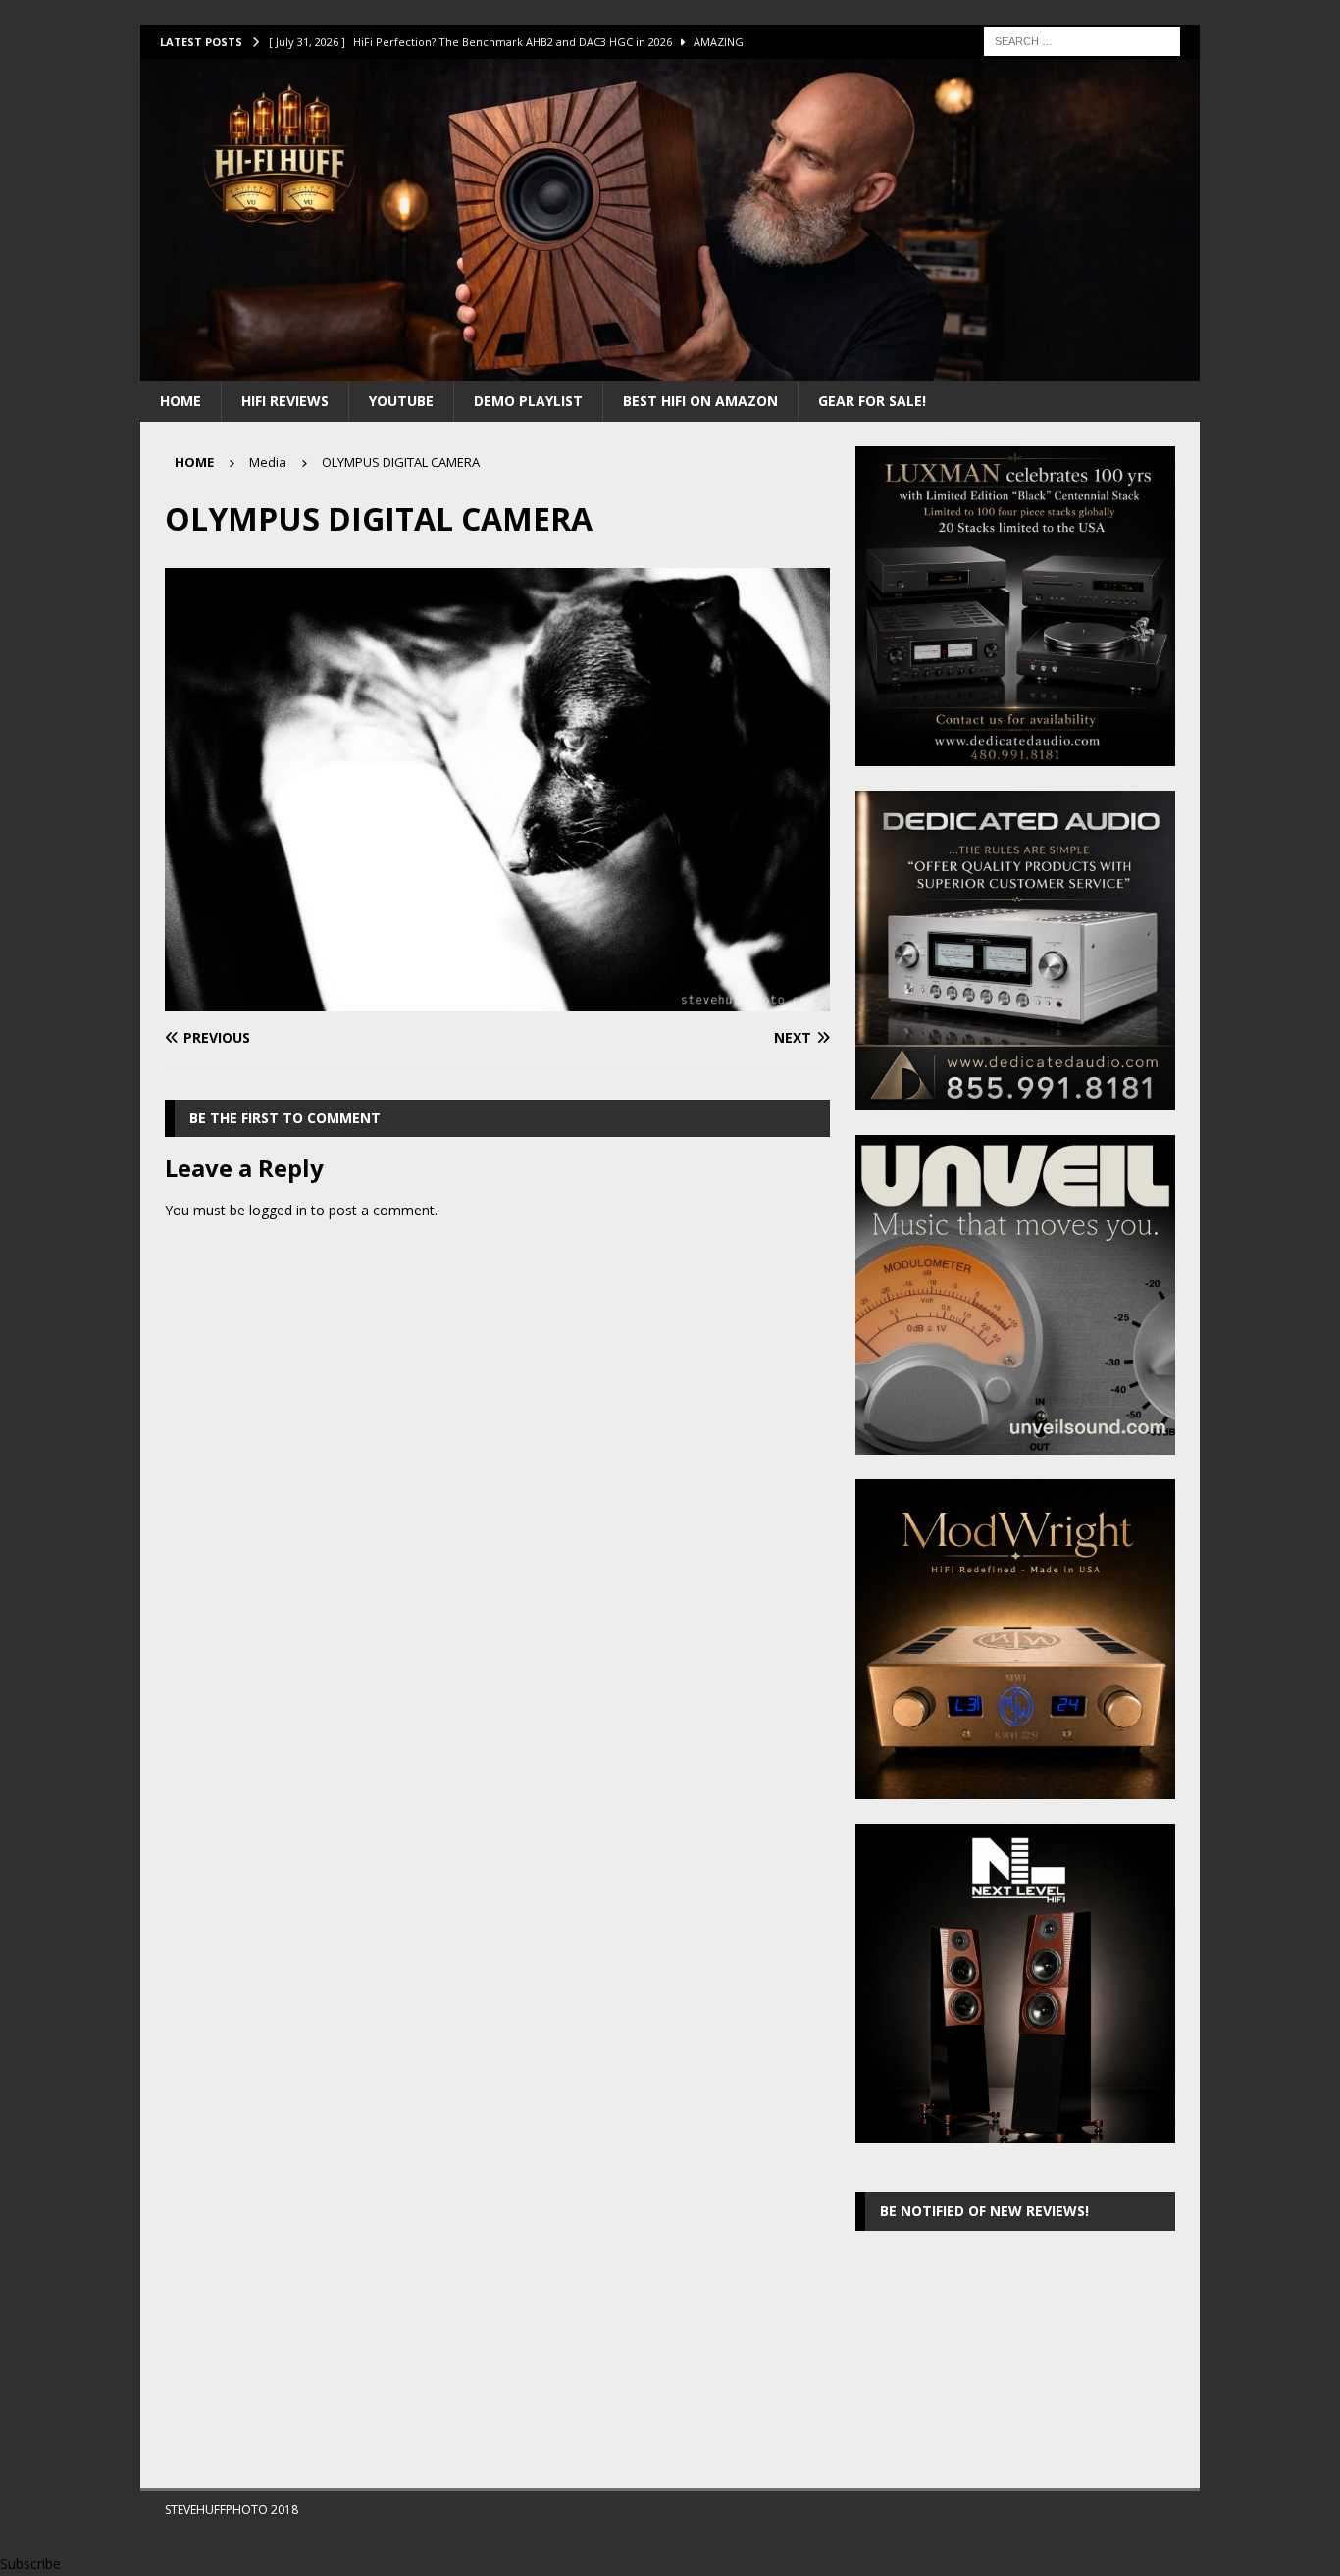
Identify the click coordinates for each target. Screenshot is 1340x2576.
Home (180, 401)
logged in (278, 1210)
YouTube (401, 401)
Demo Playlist (528, 401)
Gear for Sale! (872, 401)
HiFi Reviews (285, 401)
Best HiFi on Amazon (700, 401)
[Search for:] (1082, 40)
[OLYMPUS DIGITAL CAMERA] (497, 1000)
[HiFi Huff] (670, 368)
